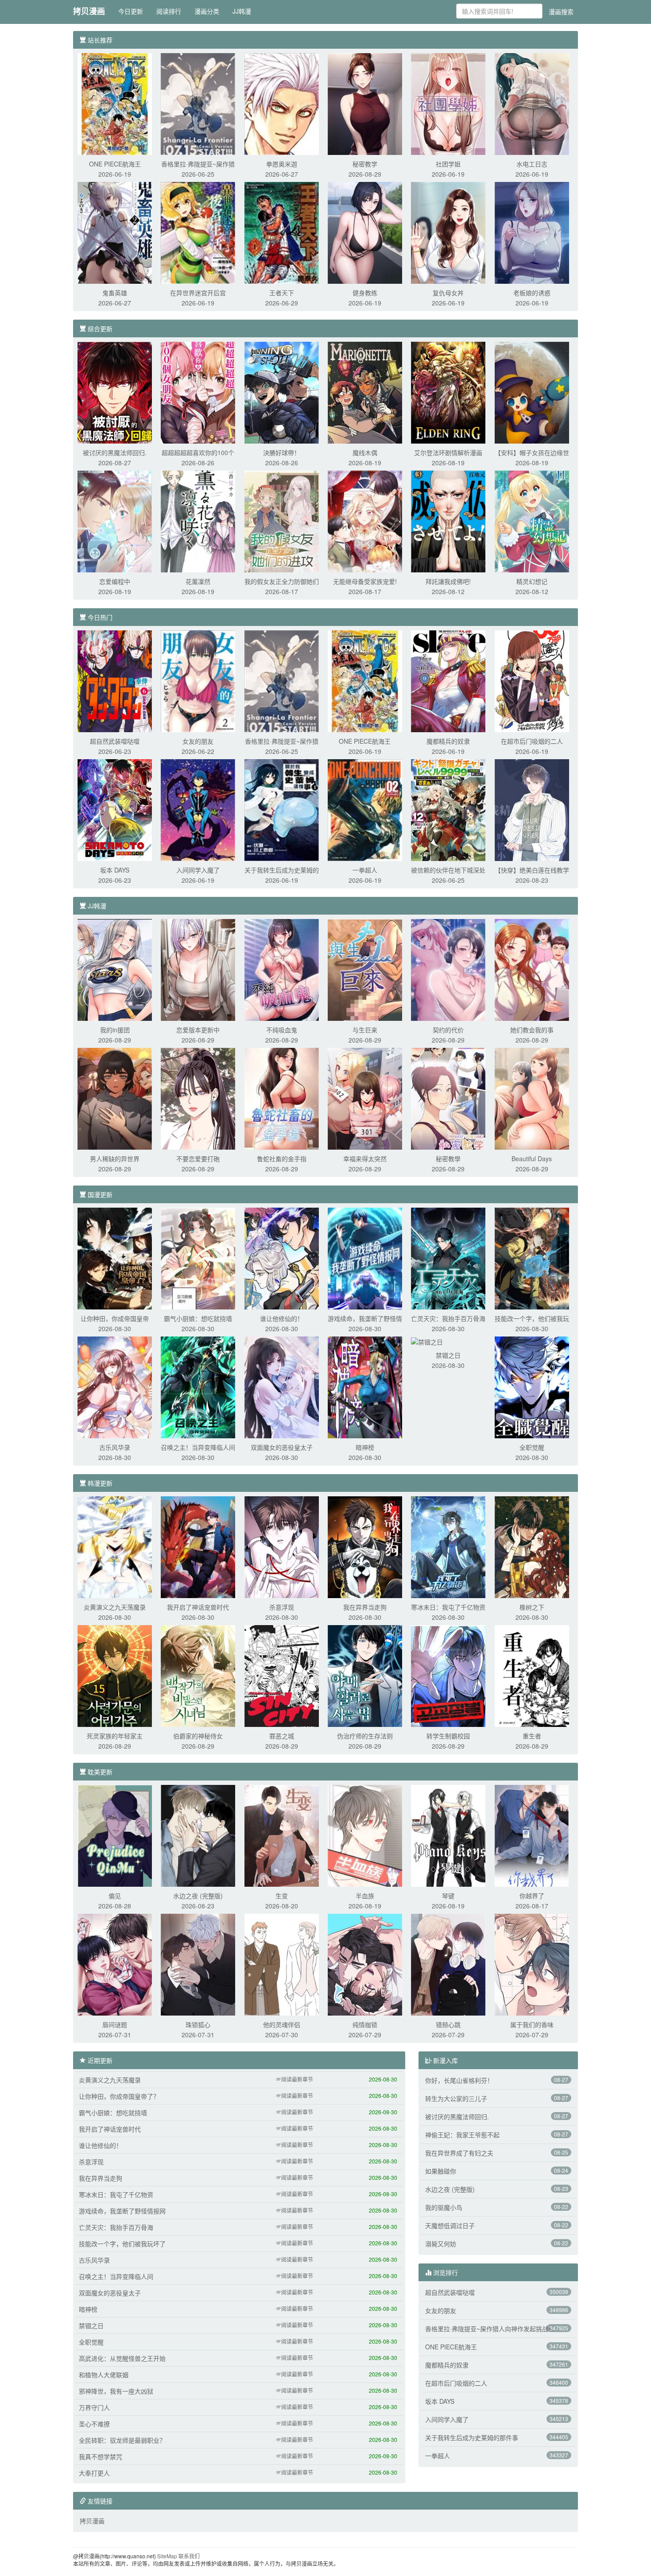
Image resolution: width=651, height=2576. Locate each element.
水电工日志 (532, 164)
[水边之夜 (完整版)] (198, 1835)
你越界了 (532, 1896)
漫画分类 (207, 11)
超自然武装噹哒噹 (115, 741)
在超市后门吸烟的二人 (532, 741)
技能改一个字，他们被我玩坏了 (122, 2244)
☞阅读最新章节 (294, 2079)
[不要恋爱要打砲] (198, 1098)
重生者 (532, 1736)
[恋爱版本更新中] (198, 969)
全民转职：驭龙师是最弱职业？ (122, 2440)
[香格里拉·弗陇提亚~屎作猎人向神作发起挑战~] (198, 103)
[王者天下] (282, 232)
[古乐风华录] (115, 1386)
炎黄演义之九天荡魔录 (115, 1607)
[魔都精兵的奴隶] (448, 680)
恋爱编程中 (115, 581)
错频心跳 (448, 2024)
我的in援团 (115, 1030)
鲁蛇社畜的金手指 (282, 1159)
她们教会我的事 (532, 1030)
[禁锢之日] (427, 1341)
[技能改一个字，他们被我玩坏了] (532, 1258)
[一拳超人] (365, 809)
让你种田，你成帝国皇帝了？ (119, 2096)
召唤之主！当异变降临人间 (198, 1447)
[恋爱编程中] (115, 521)
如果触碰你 (441, 2171)
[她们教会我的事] (532, 969)
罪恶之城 (282, 1736)
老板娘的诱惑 (532, 293)
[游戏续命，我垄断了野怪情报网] (365, 1258)
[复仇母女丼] (448, 232)
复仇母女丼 (448, 293)
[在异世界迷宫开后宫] (198, 232)
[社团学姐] (448, 103)
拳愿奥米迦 (282, 164)
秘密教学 (365, 164)
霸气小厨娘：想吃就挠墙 (198, 1318)
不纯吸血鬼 (282, 1030)
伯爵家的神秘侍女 (198, 1736)
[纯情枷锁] (365, 1964)
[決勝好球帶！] (282, 392)
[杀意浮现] (282, 1546)
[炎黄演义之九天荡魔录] (115, 1546)
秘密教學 (448, 1159)
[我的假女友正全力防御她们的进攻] (282, 521)
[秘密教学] (365, 103)
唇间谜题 (115, 2024)
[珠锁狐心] (198, 1964)
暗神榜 (365, 1447)
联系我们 (189, 2556)
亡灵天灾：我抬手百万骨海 (448, 1318)
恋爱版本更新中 (198, 1030)
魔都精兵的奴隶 (448, 741)
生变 (282, 1896)
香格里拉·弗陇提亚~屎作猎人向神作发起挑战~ (488, 2329)
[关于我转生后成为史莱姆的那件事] (282, 809)
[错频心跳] (448, 1964)
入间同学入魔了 (198, 870)
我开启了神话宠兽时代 (198, 1607)
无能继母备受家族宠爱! (365, 581)
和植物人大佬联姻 (104, 2375)
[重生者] (532, 1675)
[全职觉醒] (532, 1386)
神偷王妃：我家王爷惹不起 (462, 2135)
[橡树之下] (532, 1546)
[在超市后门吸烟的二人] (532, 680)
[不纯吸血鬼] (282, 969)
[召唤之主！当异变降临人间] (198, 1386)
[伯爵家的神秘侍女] (198, 1675)
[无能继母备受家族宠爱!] (365, 521)
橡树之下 (532, 1607)
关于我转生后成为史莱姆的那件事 (472, 2437)
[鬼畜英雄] (115, 232)
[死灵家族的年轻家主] (115, 1675)
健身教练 (365, 293)
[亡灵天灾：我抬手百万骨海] (448, 1258)
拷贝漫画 (89, 11)
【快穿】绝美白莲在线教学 (532, 870)
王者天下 (282, 293)
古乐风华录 (115, 1447)
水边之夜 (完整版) (198, 1896)
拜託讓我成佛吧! (448, 581)
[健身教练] (365, 232)
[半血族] (365, 1835)
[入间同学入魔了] (198, 809)
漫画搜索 (561, 12)
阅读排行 (169, 11)
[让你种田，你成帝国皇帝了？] (115, 1258)
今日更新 (131, 11)
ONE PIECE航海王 (115, 164)
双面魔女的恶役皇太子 (282, 1447)
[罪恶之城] (282, 1675)
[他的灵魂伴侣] (282, 1964)
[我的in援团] (115, 969)
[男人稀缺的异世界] (115, 1098)
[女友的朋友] (198, 680)
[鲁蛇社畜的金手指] (282, 1098)
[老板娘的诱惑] (532, 232)
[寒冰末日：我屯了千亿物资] (448, 1546)
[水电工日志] (532, 103)
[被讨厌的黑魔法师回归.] (115, 392)
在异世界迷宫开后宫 (198, 293)
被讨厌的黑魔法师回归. (115, 452)
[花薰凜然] (198, 521)
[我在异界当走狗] (365, 1546)
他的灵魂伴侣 (282, 2024)
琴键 (448, 1896)
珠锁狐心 (198, 2024)
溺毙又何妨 (441, 2244)
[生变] (282, 1835)
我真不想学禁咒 (101, 2456)
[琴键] (448, 1835)
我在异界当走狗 (365, 1607)
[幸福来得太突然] (365, 1098)
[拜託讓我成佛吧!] (448, 521)
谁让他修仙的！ (282, 1318)
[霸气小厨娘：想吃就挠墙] (198, 1258)
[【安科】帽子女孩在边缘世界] (532, 392)
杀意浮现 (282, 1607)
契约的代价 (448, 1030)
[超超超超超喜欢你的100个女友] (198, 392)
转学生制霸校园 (448, 1736)
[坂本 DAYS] (115, 809)
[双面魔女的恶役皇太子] (282, 1386)
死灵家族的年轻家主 (115, 1736)
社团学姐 (448, 164)
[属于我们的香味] (532, 1964)
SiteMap (167, 2556)
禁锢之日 (448, 1355)
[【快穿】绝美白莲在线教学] (532, 809)
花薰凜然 (198, 581)
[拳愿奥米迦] (282, 103)
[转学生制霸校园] (448, 1675)
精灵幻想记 (532, 581)
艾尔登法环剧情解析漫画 (448, 452)
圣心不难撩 (94, 2424)
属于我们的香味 (532, 2024)
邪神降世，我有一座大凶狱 (116, 2391)
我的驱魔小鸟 (444, 2207)
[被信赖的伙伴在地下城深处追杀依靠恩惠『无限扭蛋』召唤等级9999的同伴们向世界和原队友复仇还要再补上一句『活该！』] (448, 809)
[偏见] (115, 1835)
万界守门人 (94, 2407)
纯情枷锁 (365, 2024)
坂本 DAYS (115, 870)
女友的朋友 (198, 741)
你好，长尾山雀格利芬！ (459, 2080)
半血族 (365, 1896)
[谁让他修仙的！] (282, 1258)
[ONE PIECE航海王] (115, 103)
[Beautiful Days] (532, 1098)
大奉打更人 (94, 2473)
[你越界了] (532, 1835)
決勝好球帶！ (282, 452)
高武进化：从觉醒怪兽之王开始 (122, 2358)
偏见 (115, 1896)
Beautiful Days (532, 1159)
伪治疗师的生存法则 (365, 1736)
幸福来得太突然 (365, 1159)
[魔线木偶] (365, 392)
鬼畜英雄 (115, 293)
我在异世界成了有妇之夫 (459, 2153)
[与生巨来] (365, 969)
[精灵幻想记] (532, 521)
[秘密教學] (448, 1098)
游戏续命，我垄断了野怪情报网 (122, 2211)
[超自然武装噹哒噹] (115, 680)
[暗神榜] (365, 1386)
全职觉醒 (532, 1447)
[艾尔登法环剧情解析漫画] (448, 392)
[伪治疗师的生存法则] (365, 1675)
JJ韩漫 (242, 11)
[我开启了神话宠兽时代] (198, 1546)
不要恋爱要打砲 (198, 1159)
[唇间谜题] (115, 1964)
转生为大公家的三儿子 (456, 2098)
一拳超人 (365, 870)
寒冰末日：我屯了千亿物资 (448, 1607)
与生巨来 (365, 1030)
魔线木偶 (365, 452)
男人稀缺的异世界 (115, 1159)
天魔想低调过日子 (450, 2225)
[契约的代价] (448, 969)
